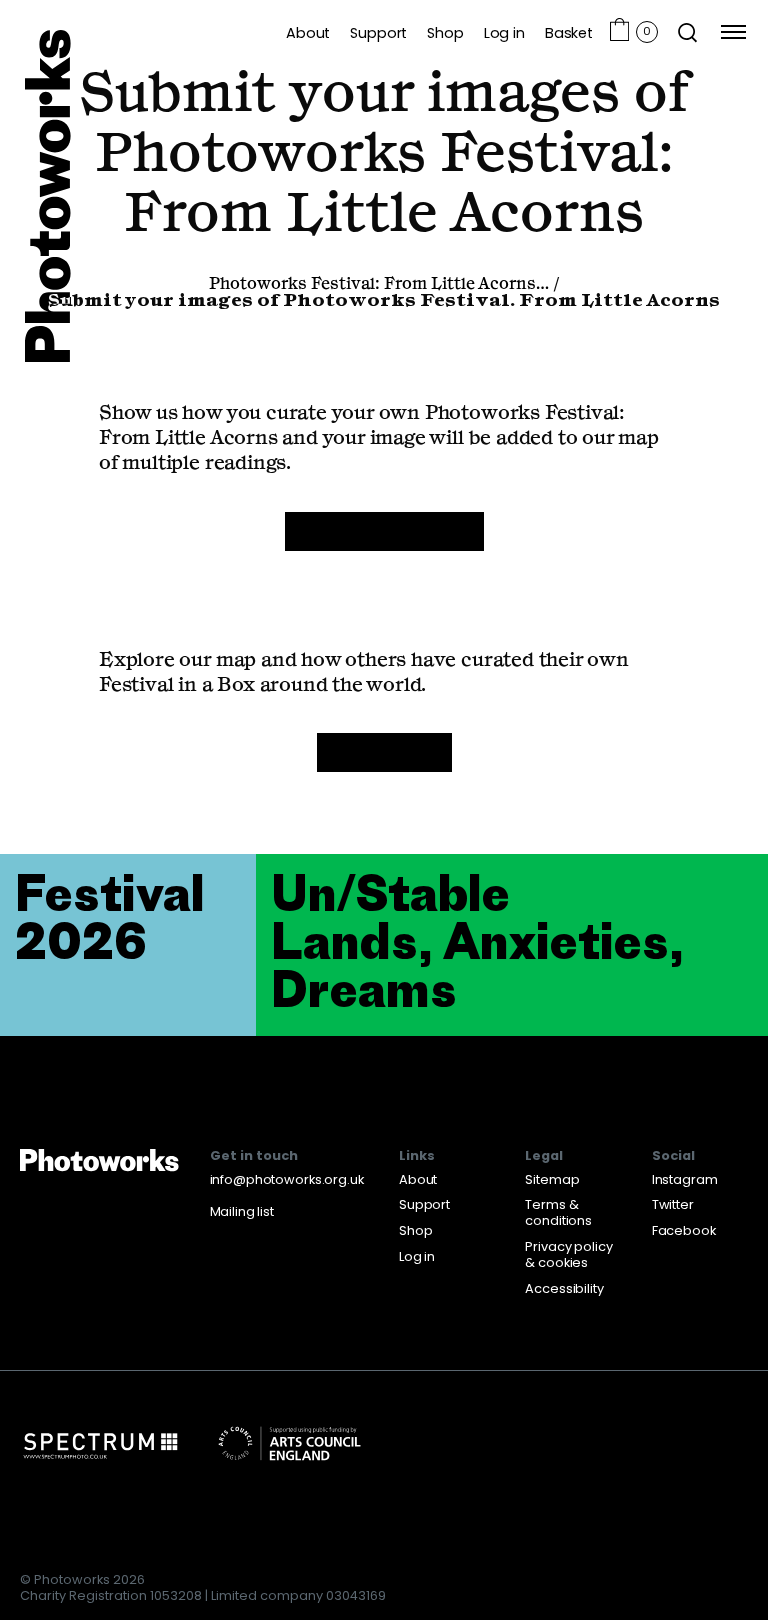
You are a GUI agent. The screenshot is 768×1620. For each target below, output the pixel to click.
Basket (569, 32)
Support (378, 32)
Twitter (673, 1204)
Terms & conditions (558, 1212)
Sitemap (552, 1179)
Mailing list (242, 1211)
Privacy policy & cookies (568, 1254)
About (308, 32)
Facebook (684, 1230)
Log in (504, 32)
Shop (445, 32)
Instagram (685, 1179)
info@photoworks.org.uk (287, 1179)
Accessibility (564, 1288)
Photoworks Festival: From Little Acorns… (379, 285)
